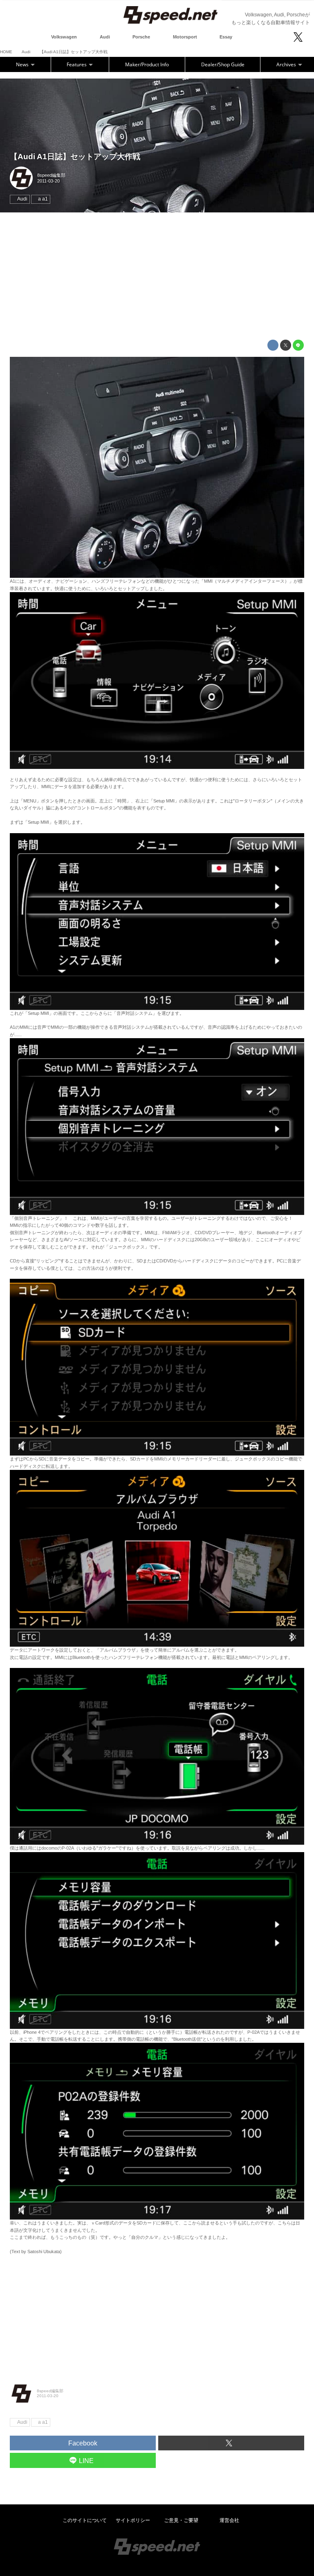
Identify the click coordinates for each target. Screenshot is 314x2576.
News (23, 64)
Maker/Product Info (147, 64)
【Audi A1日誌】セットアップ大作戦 (75, 157)
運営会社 (229, 2520)
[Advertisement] (157, 276)
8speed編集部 (51, 175)
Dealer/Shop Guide (223, 64)
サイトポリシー (133, 2520)
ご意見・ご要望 (181, 2520)
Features (77, 64)
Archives (287, 64)
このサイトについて (85, 2520)
